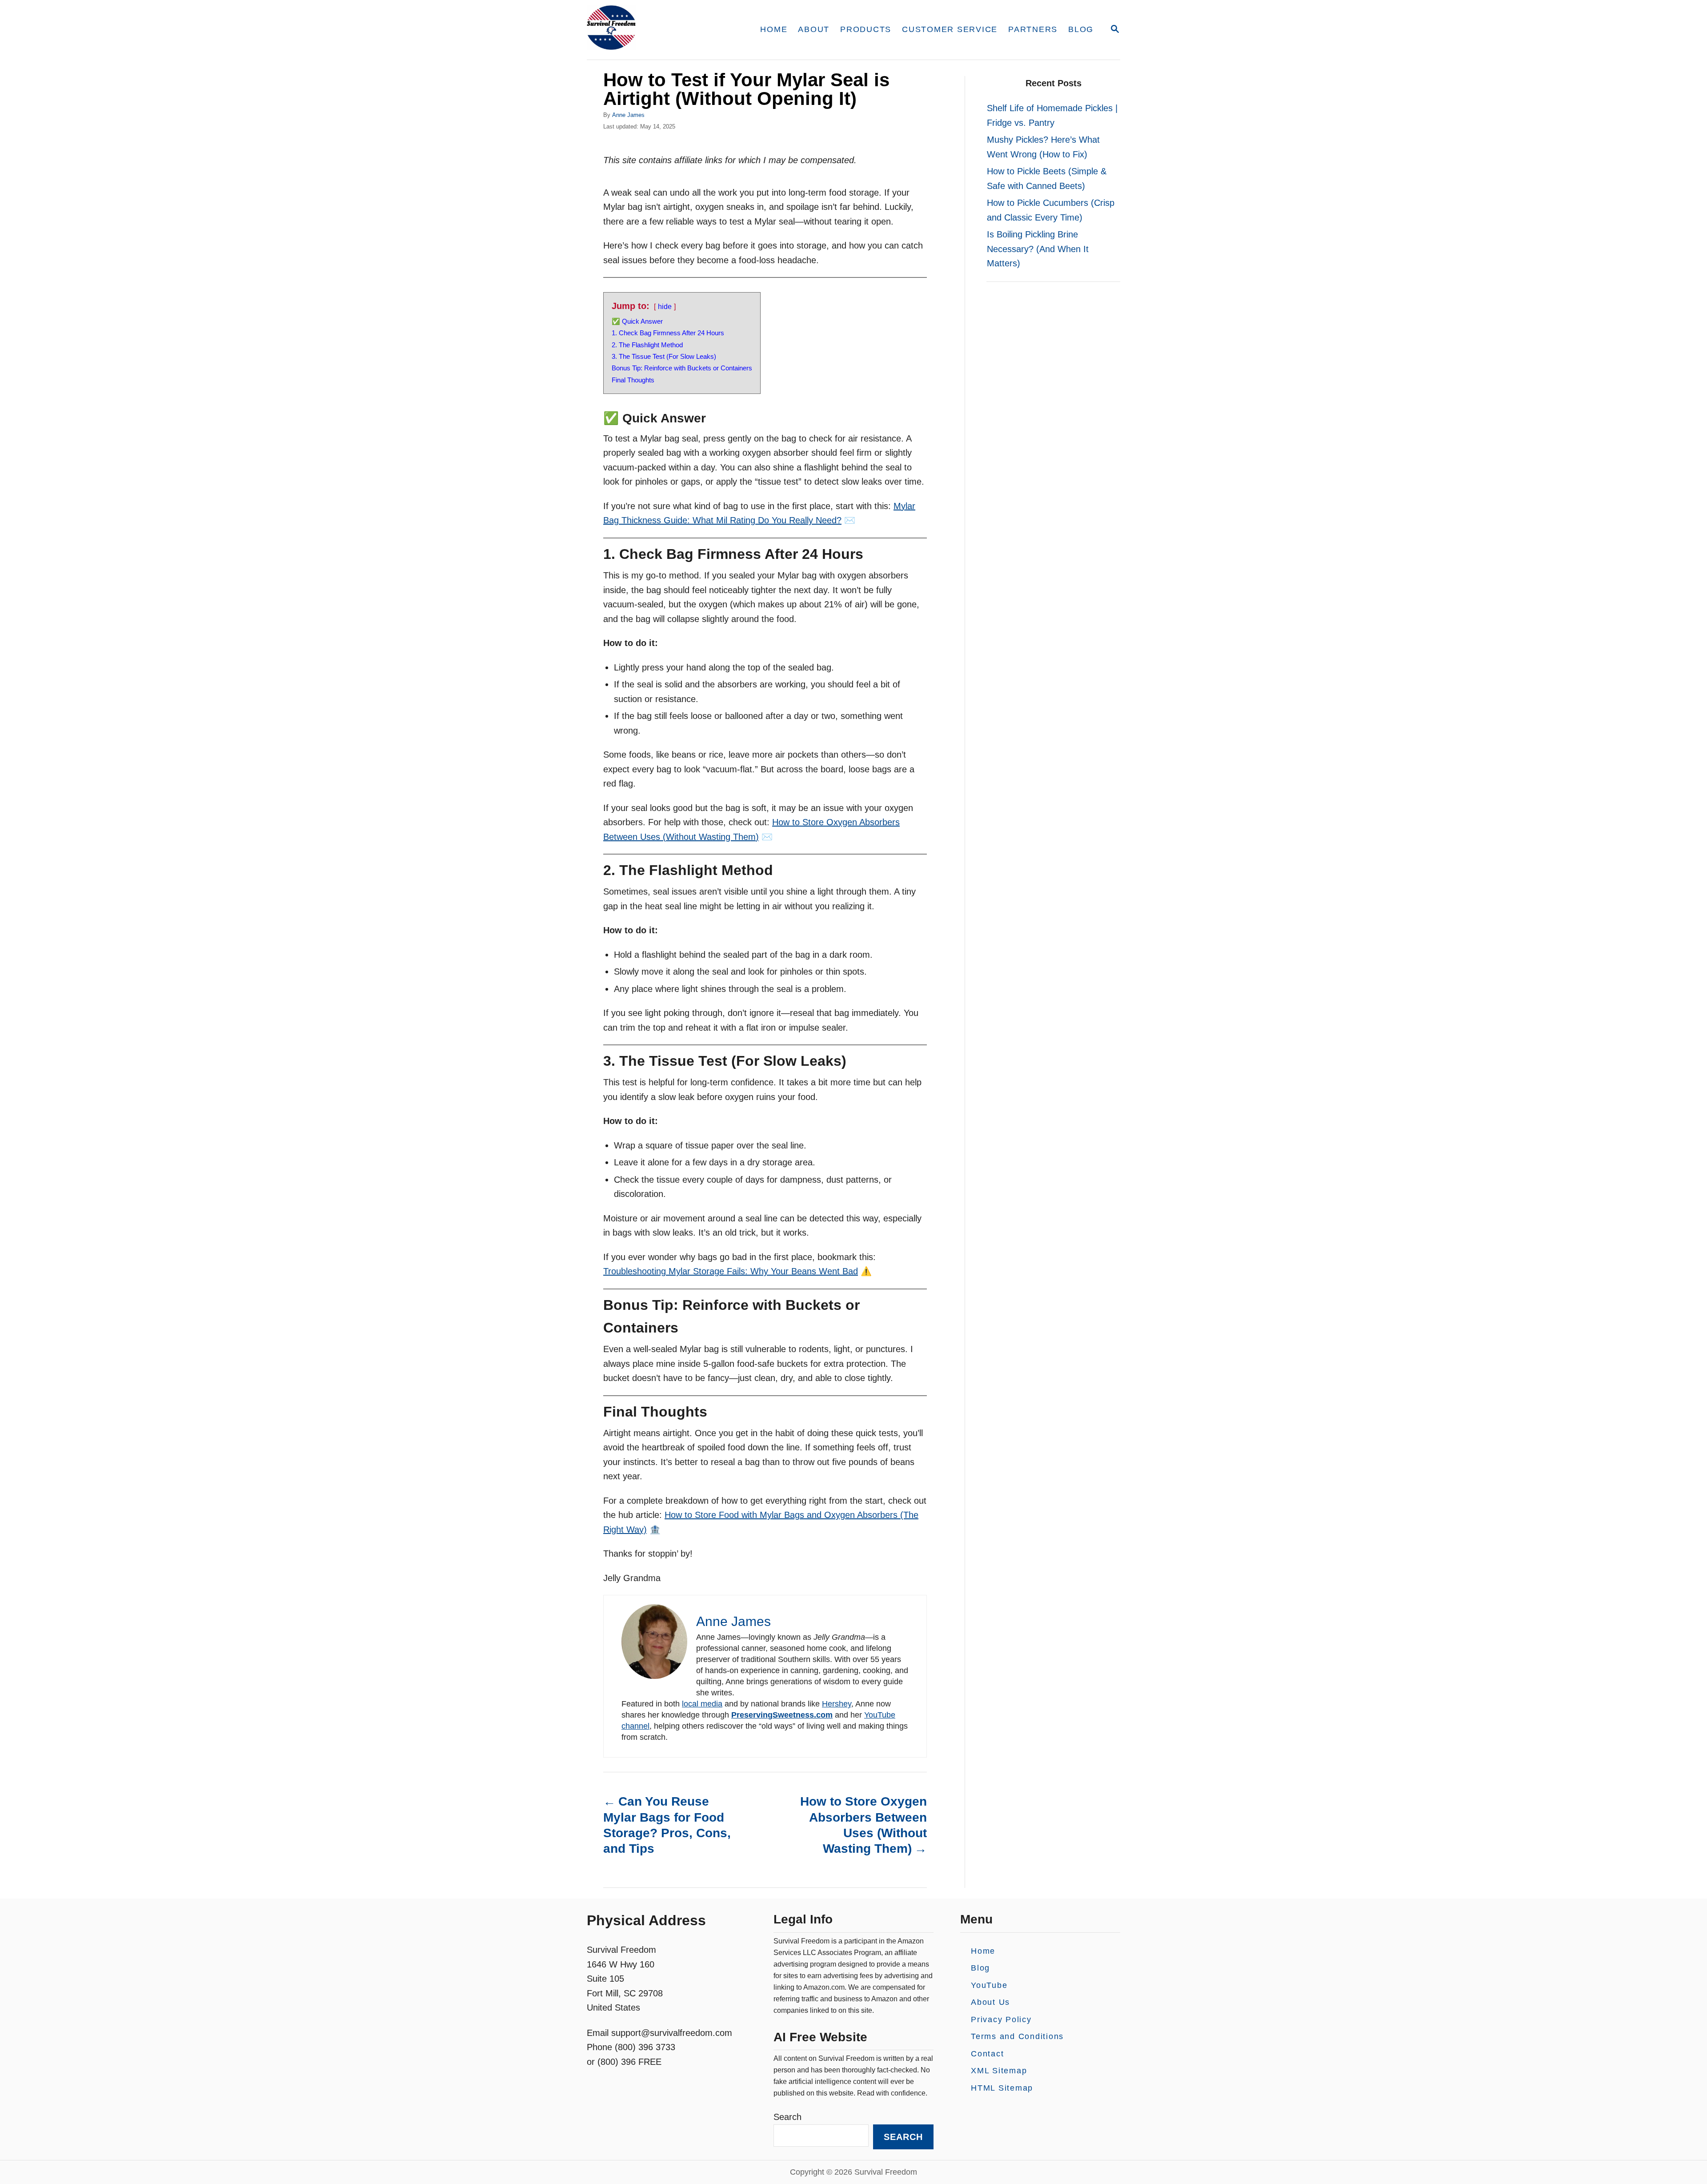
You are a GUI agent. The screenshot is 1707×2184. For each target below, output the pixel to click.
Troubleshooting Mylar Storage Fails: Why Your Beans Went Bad (731, 1271)
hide (665, 307)
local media (702, 1704)
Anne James (628, 115)
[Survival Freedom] (662, 30)
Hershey (837, 1704)
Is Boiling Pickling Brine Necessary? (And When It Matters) (1038, 249)
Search (787, 2117)
